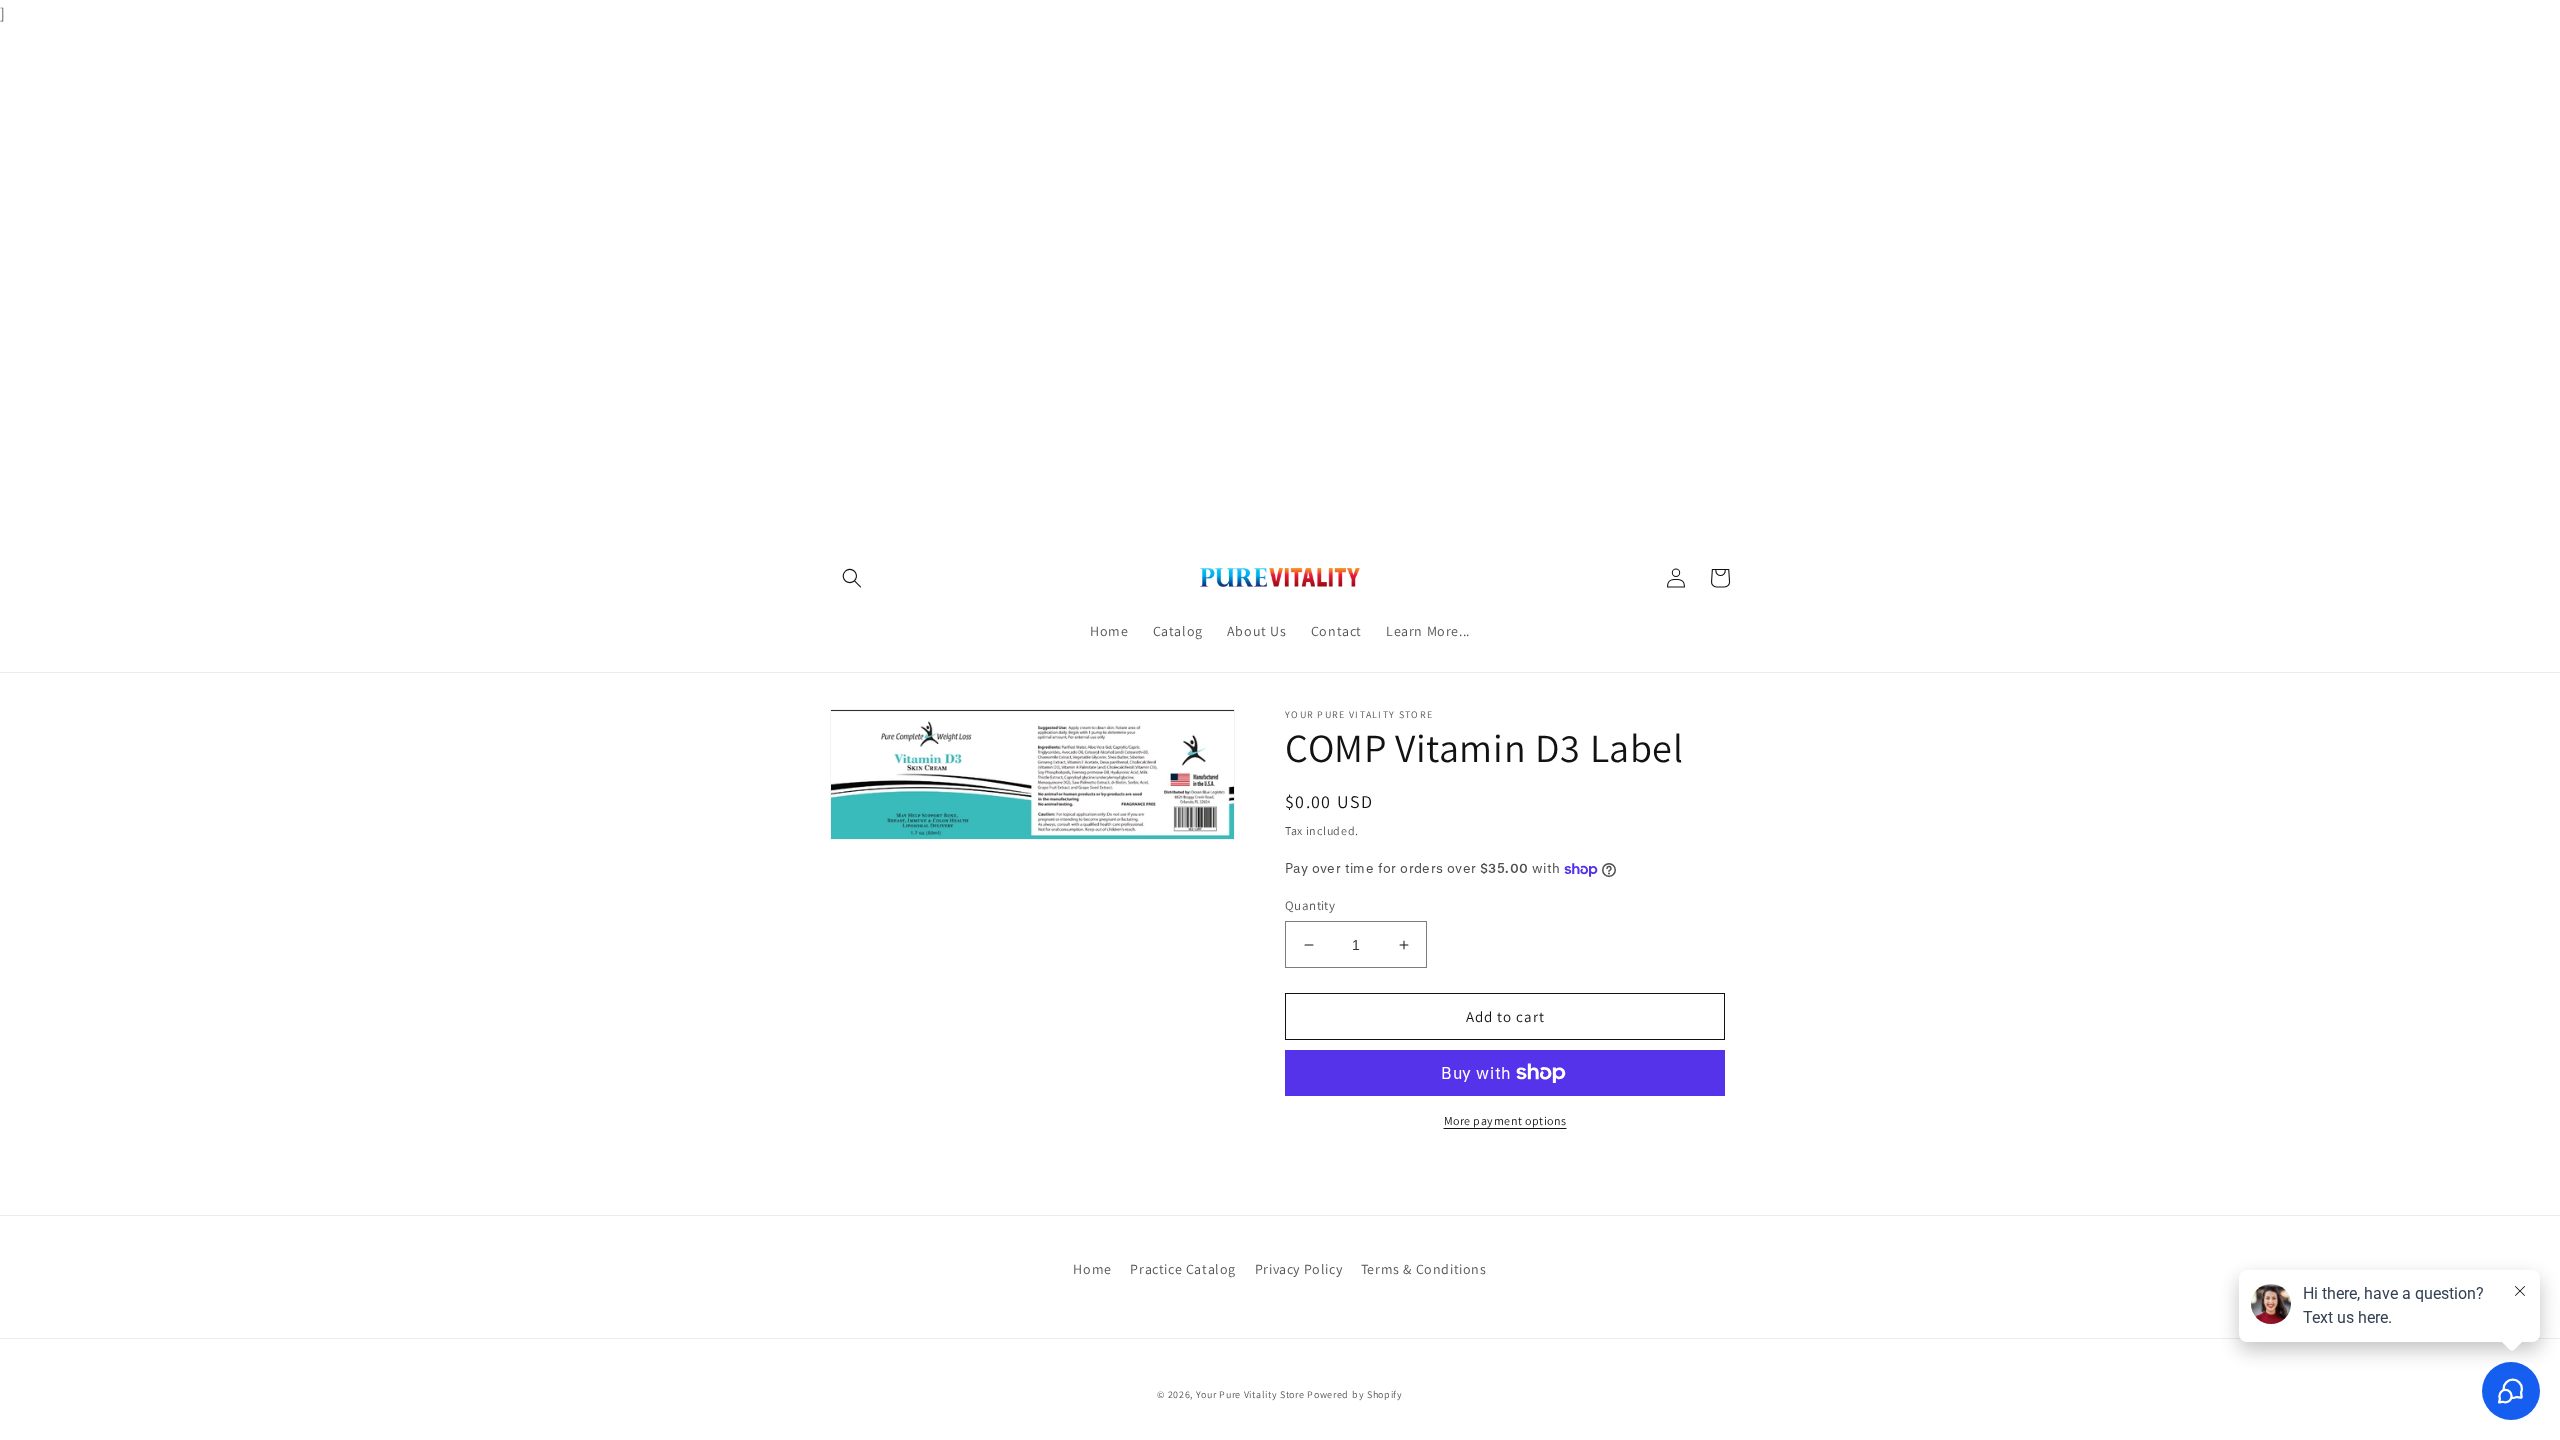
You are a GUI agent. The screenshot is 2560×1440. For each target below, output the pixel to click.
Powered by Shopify (1355, 1394)
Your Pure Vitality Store (1250, 1394)
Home (1092, 1269)
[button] (852, 578)
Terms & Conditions (1424, 1269)
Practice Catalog (1183, 1269)
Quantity (1310, 905)
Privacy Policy (1298, 1269)
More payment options (1505, 1120)
